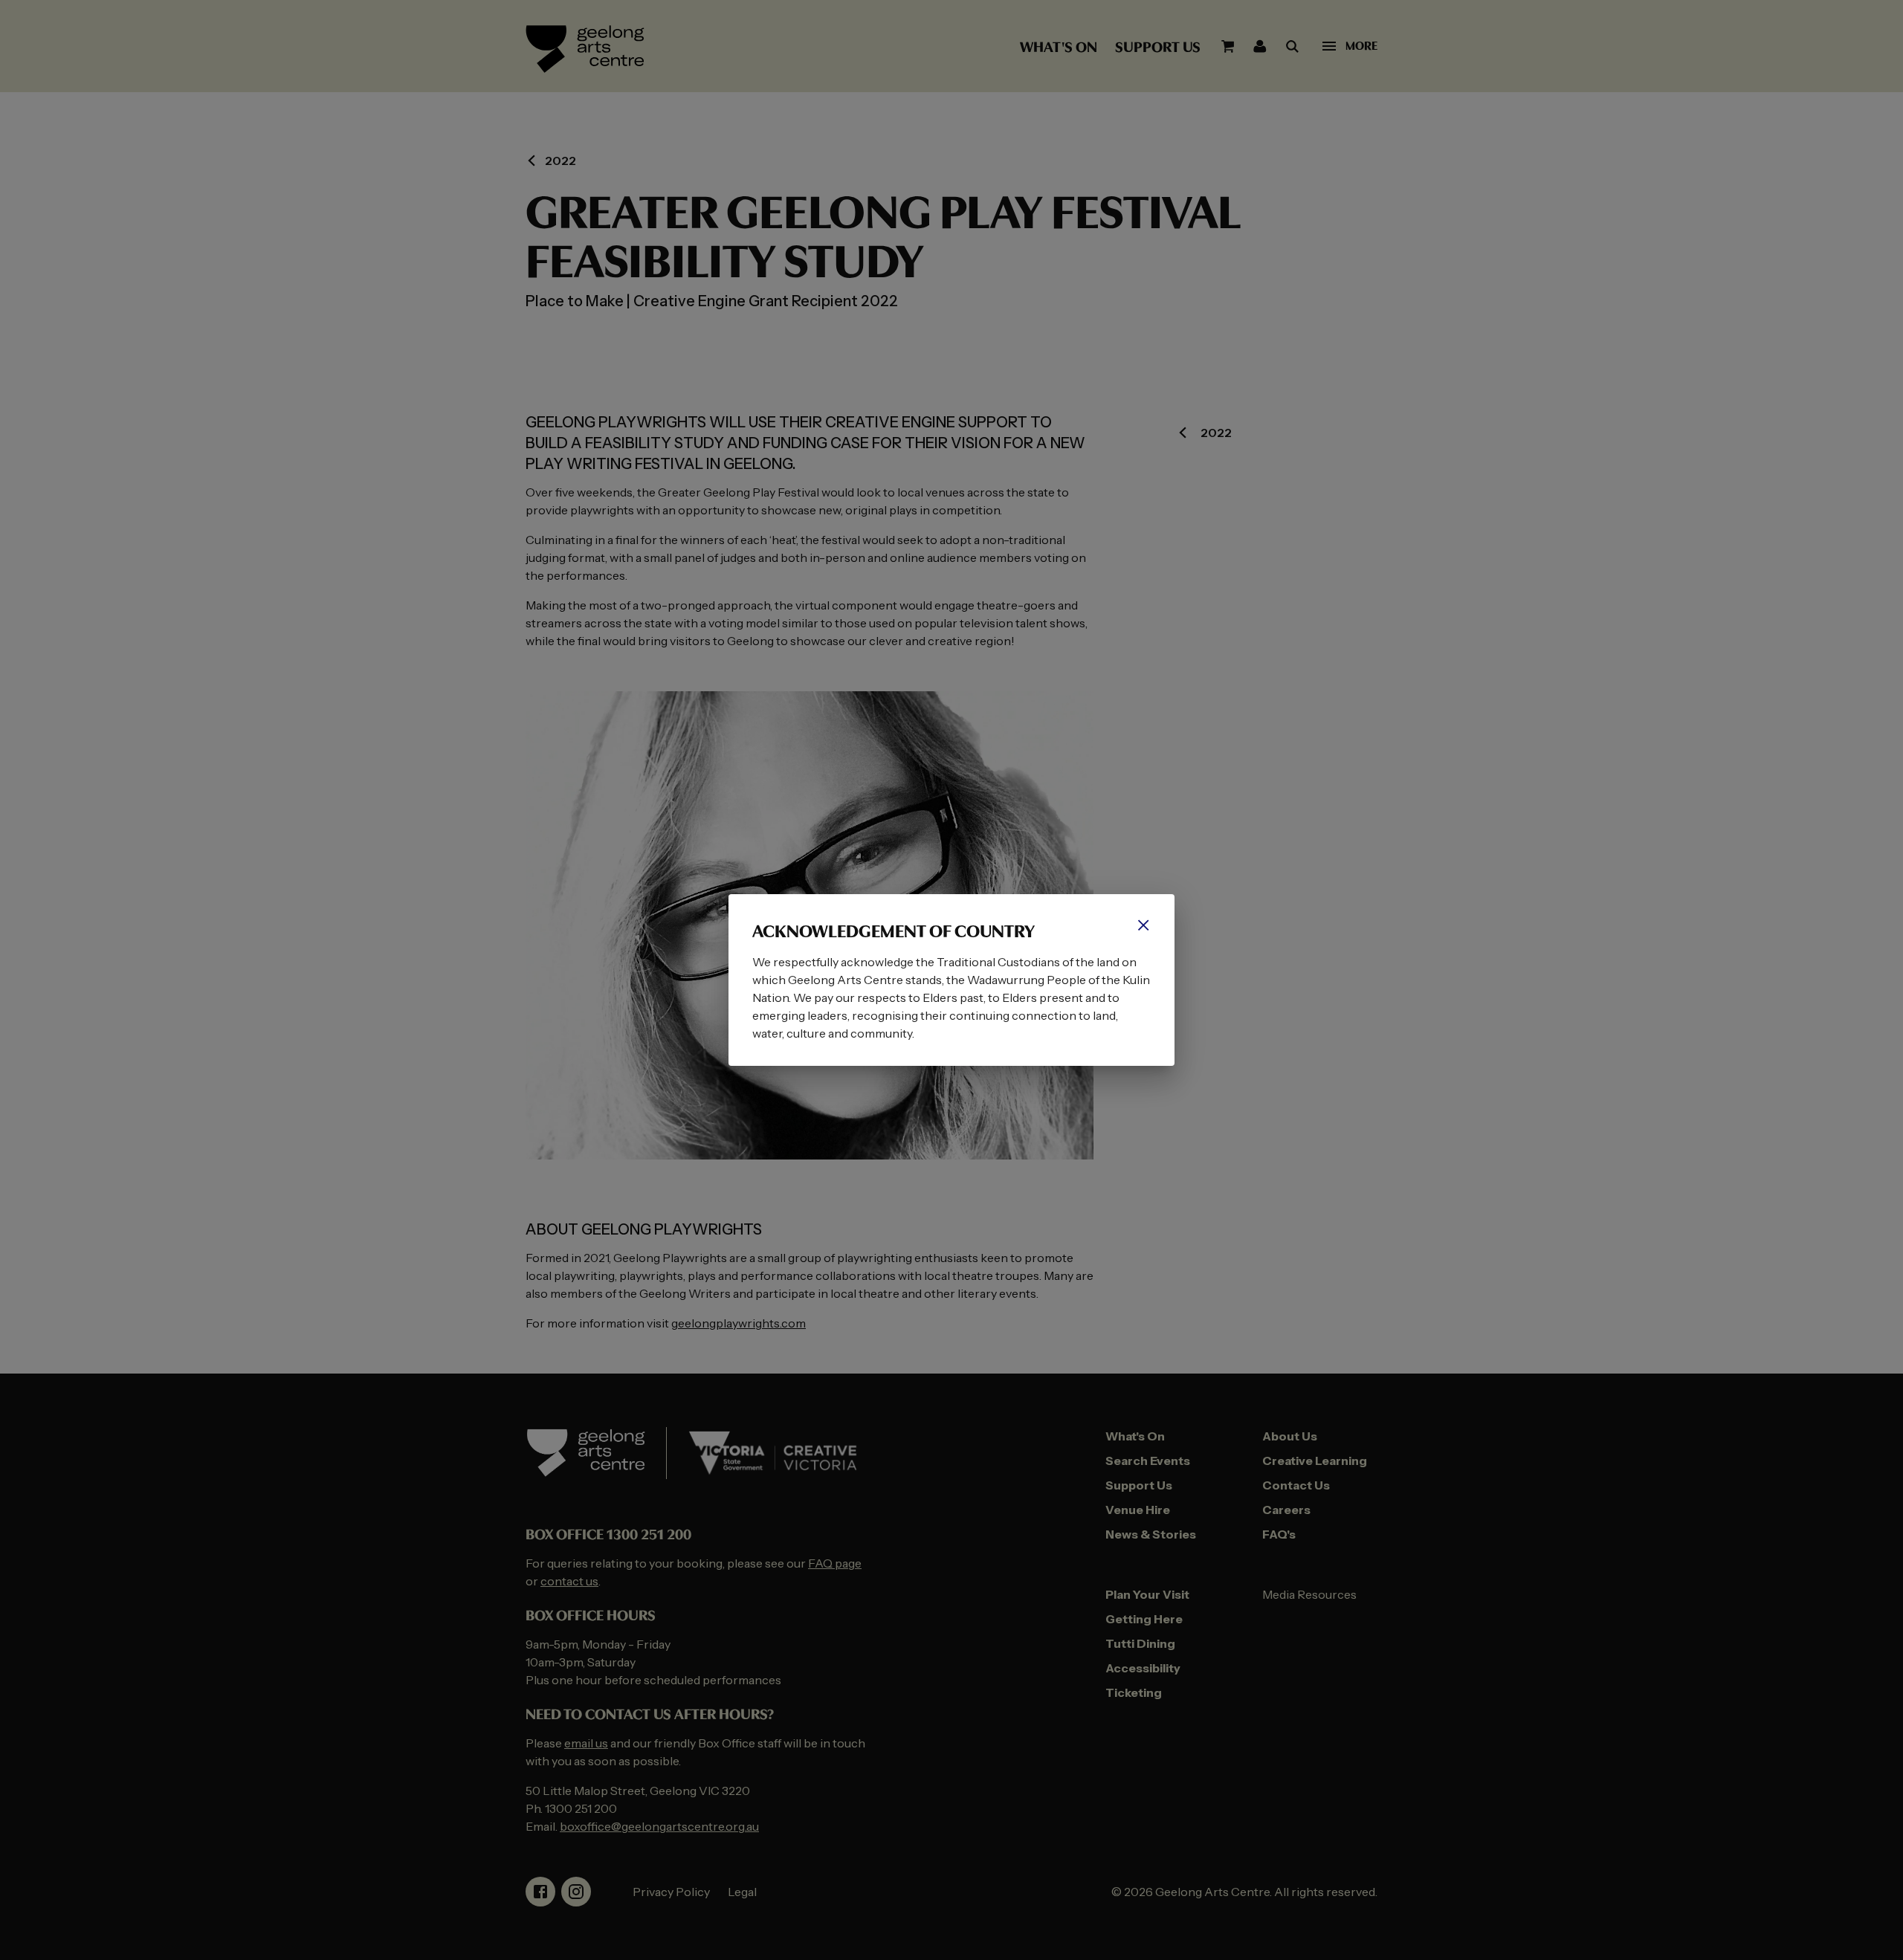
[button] (1143, 925)
